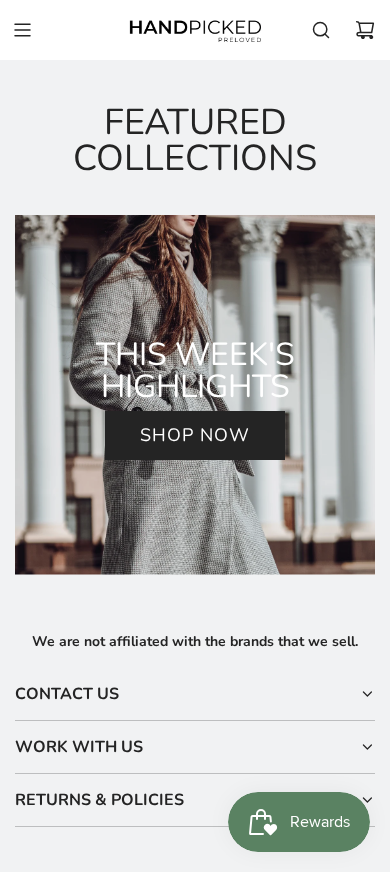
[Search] (321, 30)
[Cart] (365, 30)
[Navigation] (22, 30)
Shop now (195, 435)
